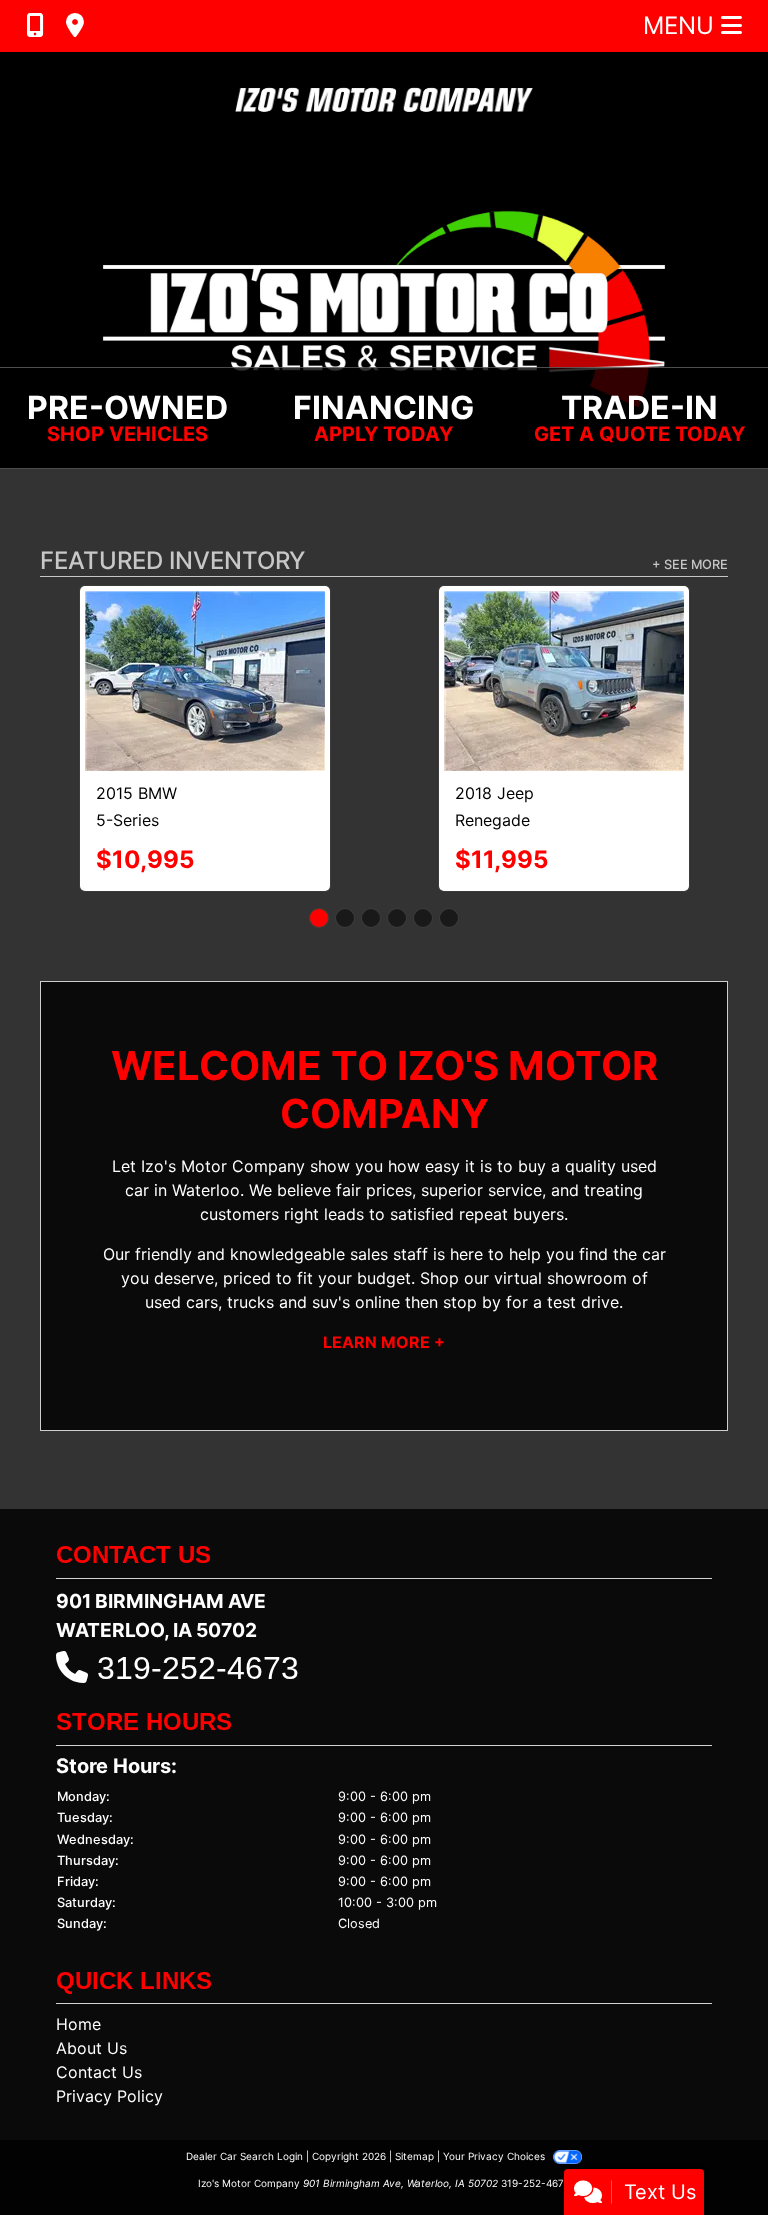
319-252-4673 (198, 1668)
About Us (91, 2048)
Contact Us (99, 2072)
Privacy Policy (109, 2096)
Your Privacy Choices (495, 2156)
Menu (682, 25)
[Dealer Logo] (384, 100)
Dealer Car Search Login (244, 2156)
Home (78, 2024)
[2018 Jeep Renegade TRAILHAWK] (167, 681)
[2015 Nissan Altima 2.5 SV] (496, 634)
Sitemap (414, 2156)
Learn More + (384, 1342)
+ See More (690, 564)
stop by (472, 1302)
